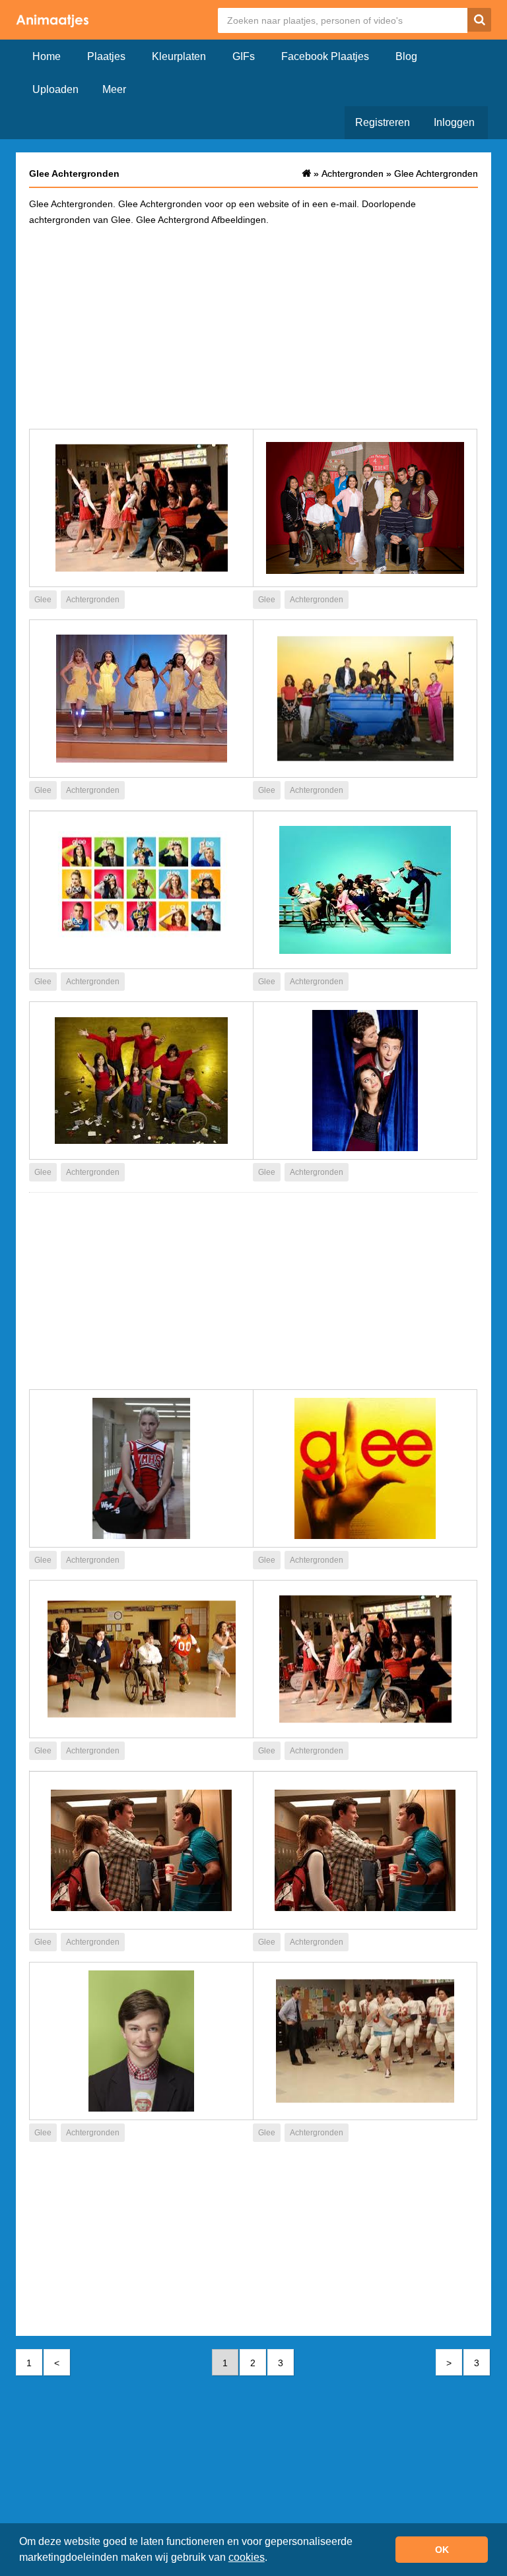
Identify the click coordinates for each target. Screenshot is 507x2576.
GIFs (244, 56)
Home (47, 56)
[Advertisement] (253, 327)
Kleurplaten (179, 56)
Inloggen (454, 122)
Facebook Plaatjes (325, 56)
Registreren (383, 122)
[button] (272, 2559)
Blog (406, 56)
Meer (114, 89)
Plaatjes (106, 56)
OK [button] (442, 2550)
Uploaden (55, 89)
